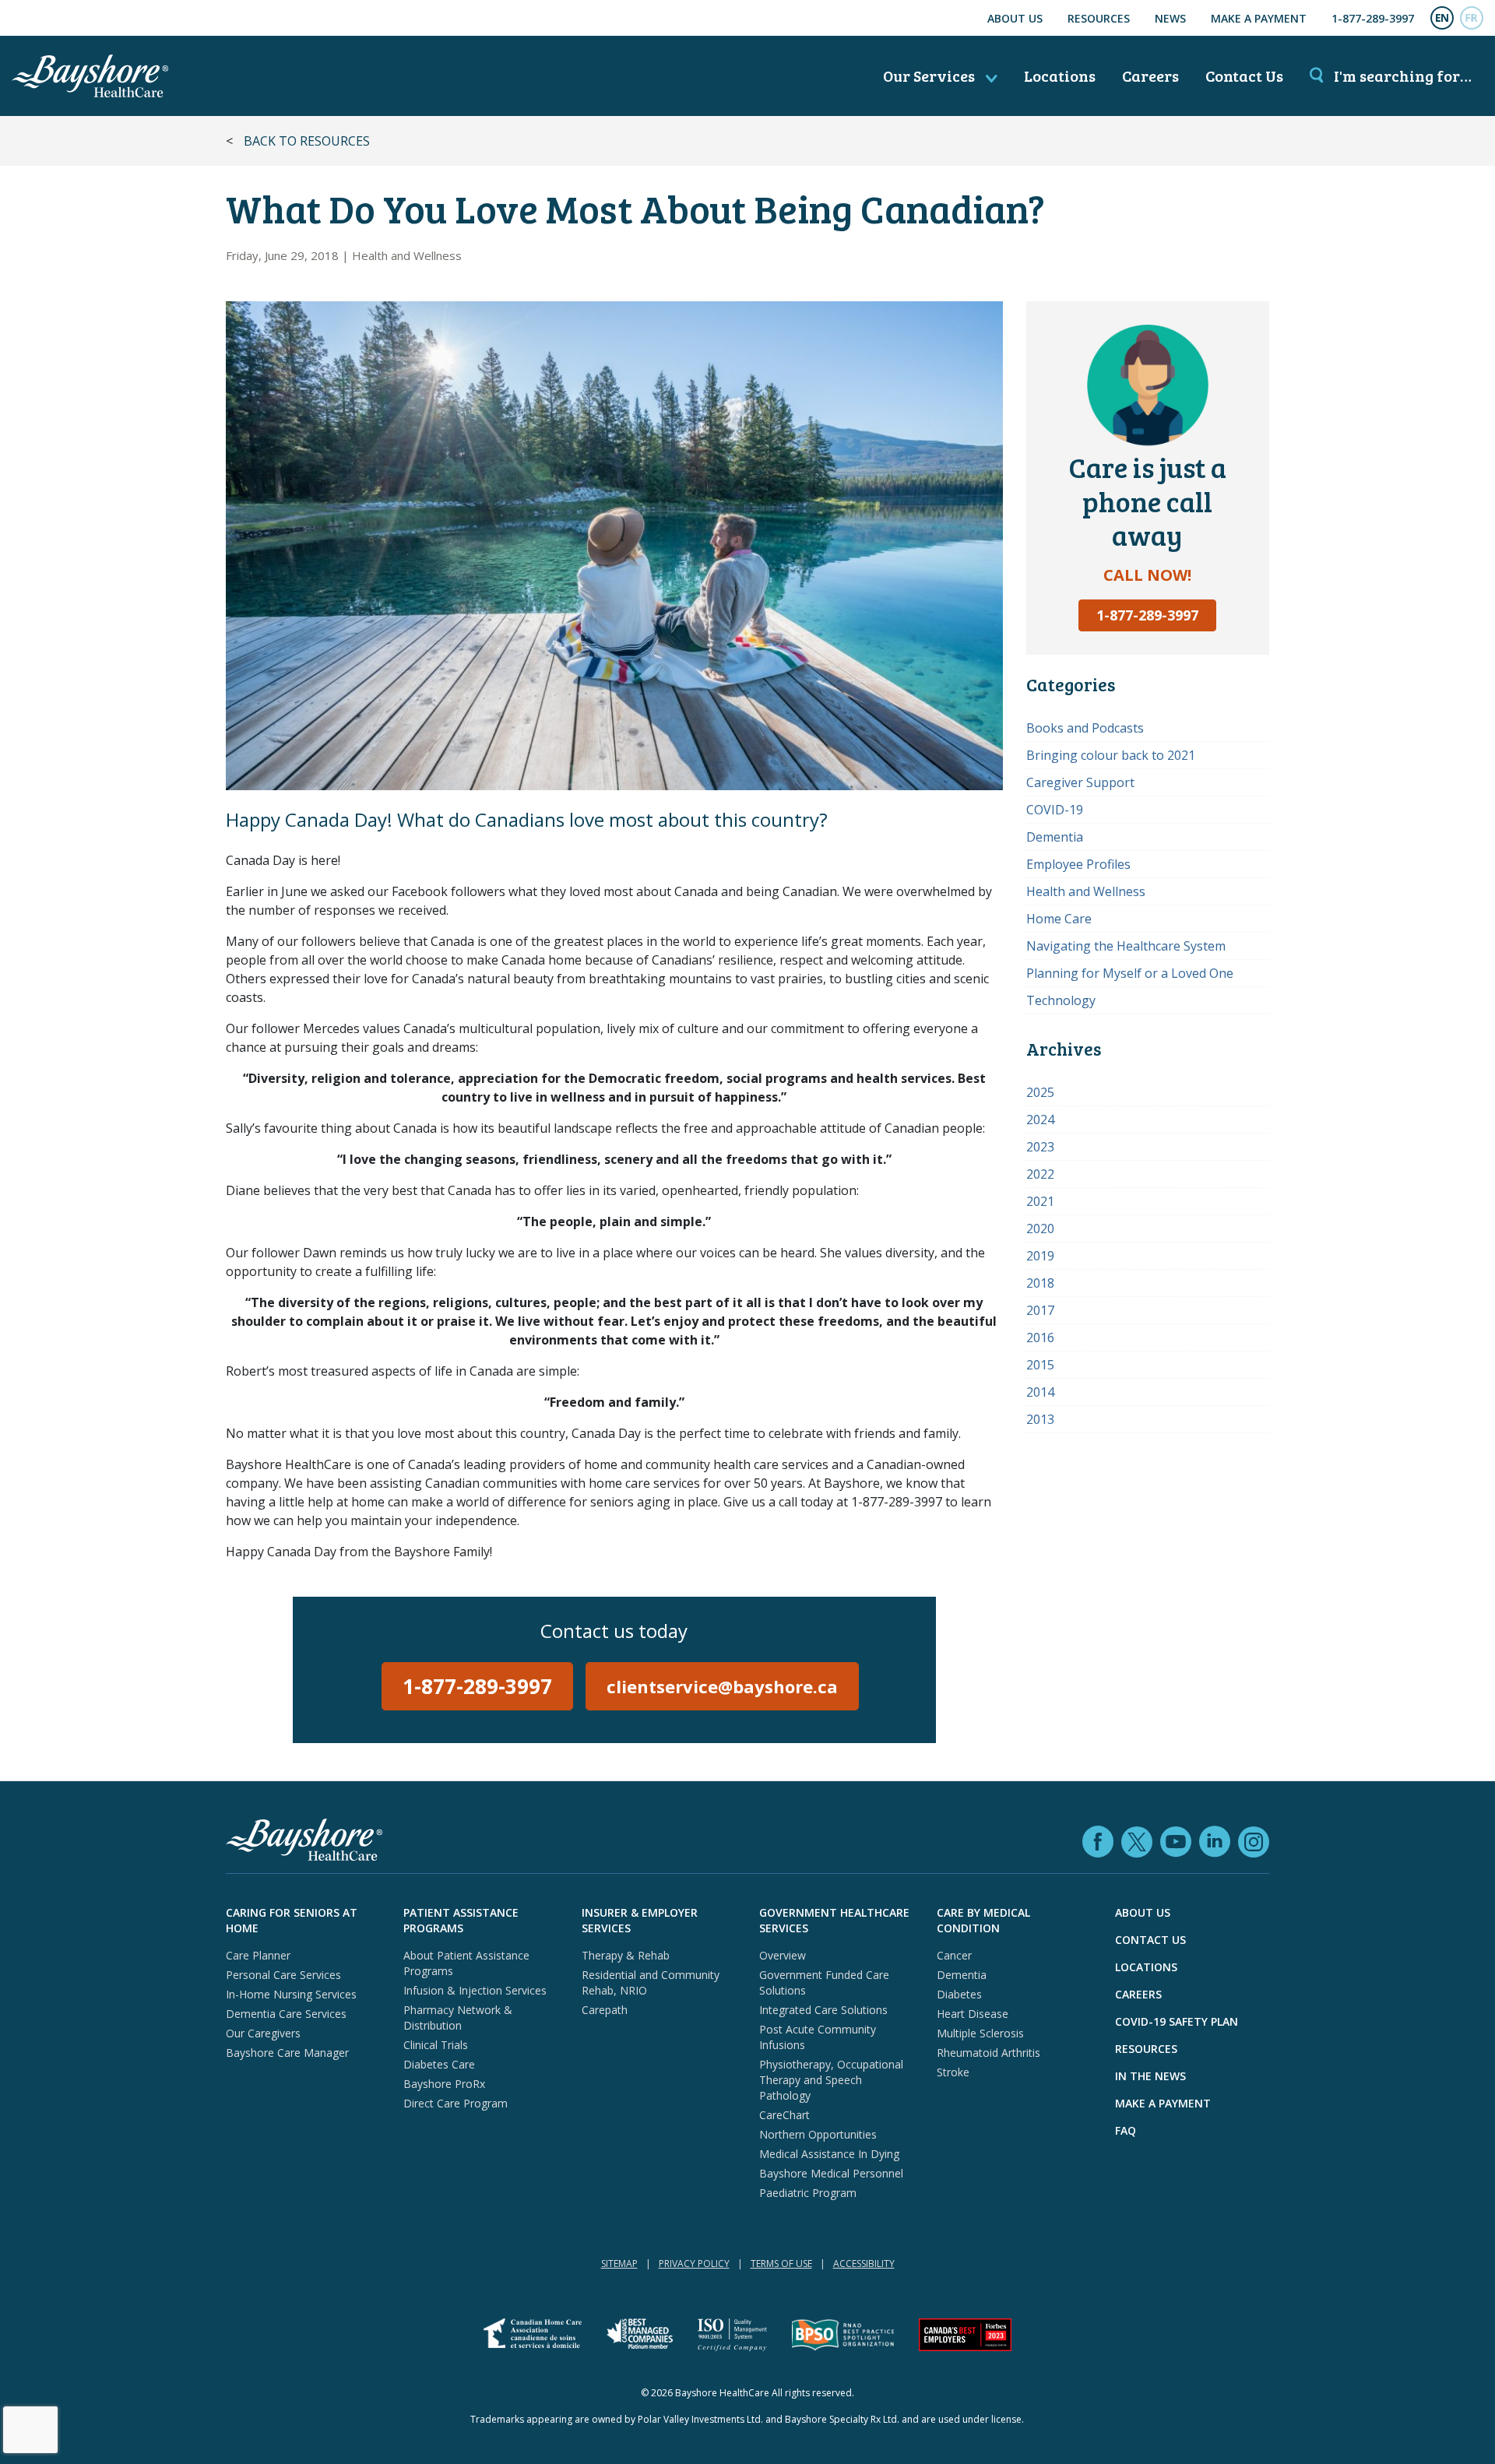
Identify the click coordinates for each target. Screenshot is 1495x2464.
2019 (1040, 1256)
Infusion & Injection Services (475, 1990)
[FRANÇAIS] (1472, 18)
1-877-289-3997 (1373, 18)
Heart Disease (973, 2014)
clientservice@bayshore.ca (722, 1686)
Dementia (1055, 837)
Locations (1060, 76)
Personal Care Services (283, 1975)
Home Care (1059, 919)
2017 (1040, 1310)
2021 (1040, 1201)
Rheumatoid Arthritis (988, 2053)
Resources (1099, 18)
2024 (1040, 1120)
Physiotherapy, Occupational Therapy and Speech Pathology (831, 2080)
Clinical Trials (436, 2045)
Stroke (953, 2072)
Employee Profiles (1078, 864)
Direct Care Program (456, 2103)
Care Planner (258, 1955)
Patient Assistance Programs (461, 1920)
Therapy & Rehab (626, 1955)
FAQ (1126, 2130)
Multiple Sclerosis (980, 2033)
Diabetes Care (439, 2064)
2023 (1040, 1147)
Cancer (954, 1955)
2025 (1040, 1092)
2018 (1040, 1283)
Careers (1150, 76)
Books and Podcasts (1085, 728)
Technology (1061, 1000)
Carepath (605, 2010)
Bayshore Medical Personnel (831, 2173)
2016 (1040, 1337)
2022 (1040, 1174)
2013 (1040, 1419)
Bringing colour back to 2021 (1111, 755)
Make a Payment (1259, 18)
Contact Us (1244, 76)
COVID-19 (1055, 810)
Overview (783, 1955)
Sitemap (619, 2264)
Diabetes (959, 1994)
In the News (1150, 2076)
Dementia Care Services (286, 2014)
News (1170, 18)
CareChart (784, 2115)
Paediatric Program (808, 2193)
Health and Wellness (407, 255)
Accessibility (864, 2264)
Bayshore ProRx (444, 2084)
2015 (1040, 1365)
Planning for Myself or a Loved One (1130, 973)
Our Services (930, 76)
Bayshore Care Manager (287, 2053)
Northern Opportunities (818, 2134)
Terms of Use (781, 2264)
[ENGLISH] (1442, 18)
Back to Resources (307, 141)
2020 (1040, 1228)
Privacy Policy (694, 2264)
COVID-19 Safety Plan (1177, 2021)
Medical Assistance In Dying (829, 2154)
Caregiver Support (1080, 782)
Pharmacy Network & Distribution (458, 2018)
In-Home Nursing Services (291, 1994)
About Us (1015, 18)
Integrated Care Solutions (823, 2010)
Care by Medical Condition (983, 1920)
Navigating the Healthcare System (1126, 946)
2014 (1040, 1392)
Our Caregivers (263, 2033)
